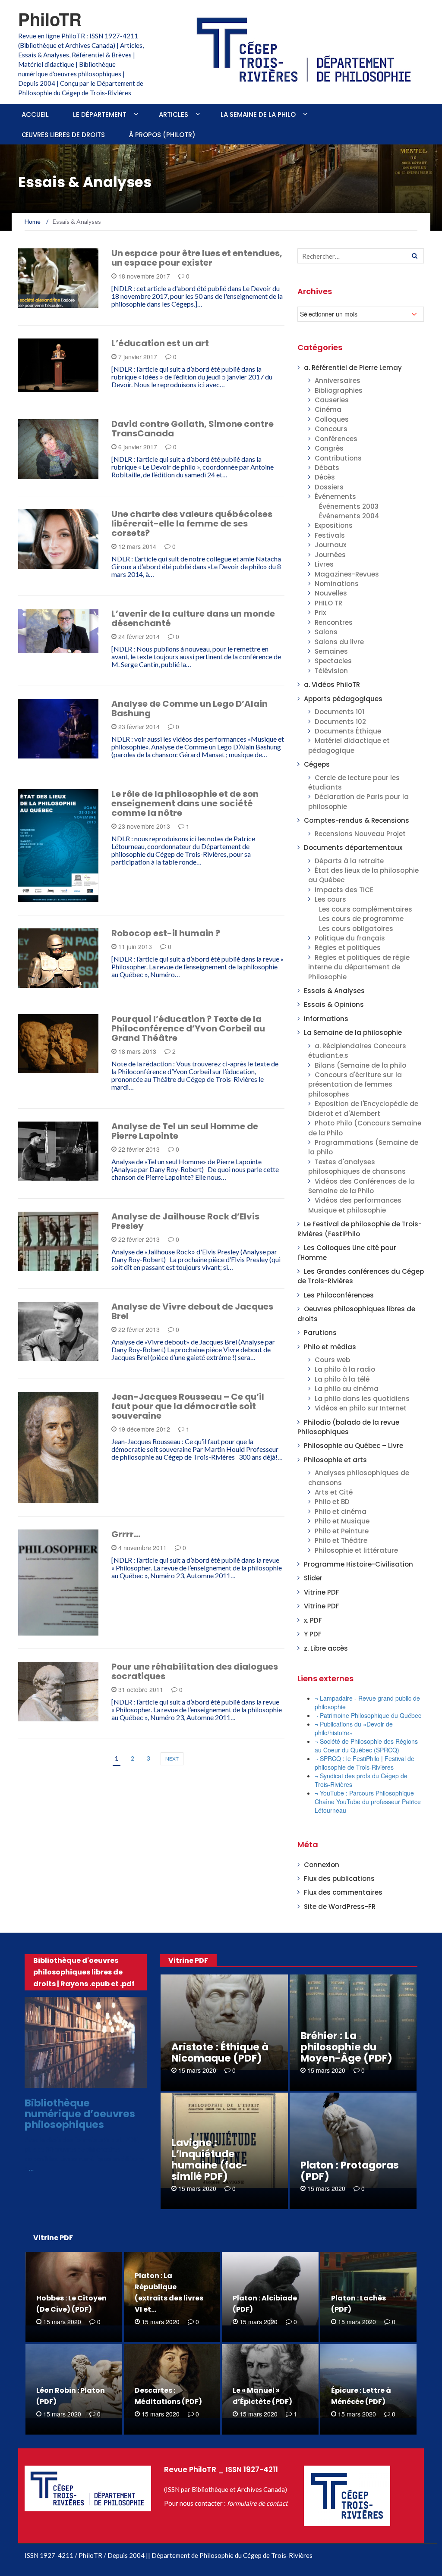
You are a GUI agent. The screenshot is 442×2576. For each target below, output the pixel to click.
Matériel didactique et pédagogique (349, 745)
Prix (320, 613)
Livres (324, 564)
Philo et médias (330, 1347)
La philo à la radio (345, 1369)
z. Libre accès (326, 1648)
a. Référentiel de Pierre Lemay (353, 368)
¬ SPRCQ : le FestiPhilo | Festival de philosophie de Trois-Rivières (365, 1763)
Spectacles (333, 661)
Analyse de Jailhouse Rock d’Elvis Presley (185, 1221)
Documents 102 (54, 983)
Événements (335, 497)
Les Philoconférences (339, 1295)
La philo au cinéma (347, 1389)
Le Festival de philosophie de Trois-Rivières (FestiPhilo (360, 1229)
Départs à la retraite (349, 861)
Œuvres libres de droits (63, 135)
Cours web (332, 1360)
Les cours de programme (361, 919)
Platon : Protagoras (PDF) (350, 2171)
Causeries (332, 400)
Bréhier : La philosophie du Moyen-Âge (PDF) (346, 2047)
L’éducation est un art (160, 343)
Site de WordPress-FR (340, 1907)
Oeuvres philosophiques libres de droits (88, 2080)
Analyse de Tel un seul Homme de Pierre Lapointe (185, 1131)
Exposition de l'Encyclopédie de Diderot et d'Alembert (363, 1108)
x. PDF (313, 1620)
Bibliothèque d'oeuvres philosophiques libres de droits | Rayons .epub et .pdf (84, 1972)
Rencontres (334, 622)
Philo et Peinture (342, 1531)
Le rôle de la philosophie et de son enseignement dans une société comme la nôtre (185, 803)
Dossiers (329, 487)
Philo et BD (332, 1502)
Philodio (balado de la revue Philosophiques (348, 1427)
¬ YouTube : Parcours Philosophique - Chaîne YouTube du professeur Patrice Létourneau (368, 1802)
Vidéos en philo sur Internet (361, 1408)
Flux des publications (339, 1879)
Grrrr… (126, 1534)
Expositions (334, 525)
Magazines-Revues (347, 574)
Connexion (322, 1865)
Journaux (330, 545)
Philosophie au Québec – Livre (354, 1446)
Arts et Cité (334, 1492)
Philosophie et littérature (356, 1550)
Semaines (331, 651)
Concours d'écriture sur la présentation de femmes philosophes (355, 1084)
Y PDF (313, 1634)
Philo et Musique (342, 1521)
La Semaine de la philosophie (353, 1033)
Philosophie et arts (335, 1460)
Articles (174, 114)
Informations (326, 1019)
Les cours (330, 899)
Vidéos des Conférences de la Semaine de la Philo (361, 1186)
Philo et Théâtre (341, 1540)
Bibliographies (339, 390)
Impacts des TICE (344, 890)
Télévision (331, 671)
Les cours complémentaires (366, 909)
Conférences (336, 439)
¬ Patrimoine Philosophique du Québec (368, 1715)
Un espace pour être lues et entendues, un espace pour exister (197, 258)
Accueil (35, 114)
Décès (325, 477)
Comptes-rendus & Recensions (357, 820)
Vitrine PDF (322, 1592)
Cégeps (41, 303)
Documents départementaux (353, 848)
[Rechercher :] (361, 256)
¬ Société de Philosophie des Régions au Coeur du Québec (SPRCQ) (366, 1746)
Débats (327, 468)
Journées (330, 555)
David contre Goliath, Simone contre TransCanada (193, 429)
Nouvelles (331, 593)
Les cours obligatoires (356, 929)
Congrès (329, 448)
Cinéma (328, 409)
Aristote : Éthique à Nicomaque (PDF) (220, 2053)
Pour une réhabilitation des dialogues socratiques (195, 1671)
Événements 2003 (349, 506)
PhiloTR (50, 19)
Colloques (332, 419)
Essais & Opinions (334, 1004)
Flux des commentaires (343, 1892)
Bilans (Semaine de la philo (360, 1065)
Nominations (337, 584)
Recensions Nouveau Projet (360, 834)
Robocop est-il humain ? (166, 933)
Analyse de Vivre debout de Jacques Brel (192, 1311)
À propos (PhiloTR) (162, 135)
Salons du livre (339, 642)
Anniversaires (338, 381)
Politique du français (350, 938)
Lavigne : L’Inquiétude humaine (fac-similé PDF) (209, 2159)
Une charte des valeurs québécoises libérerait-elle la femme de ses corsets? (192, 523)
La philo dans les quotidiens (362, 1399)
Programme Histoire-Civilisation (358, 1564)
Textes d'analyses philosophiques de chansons (357, 1167)
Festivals (330, 535)
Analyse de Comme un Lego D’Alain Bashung (189, 708)
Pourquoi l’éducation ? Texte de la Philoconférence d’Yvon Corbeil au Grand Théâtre (188, 1028)
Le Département (100, 114)
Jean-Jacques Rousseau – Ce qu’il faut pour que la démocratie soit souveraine (188, 1406)
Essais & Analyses (57, 387)
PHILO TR (328, 603)
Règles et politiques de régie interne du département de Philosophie (359, 967)
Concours (331, 429)
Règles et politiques (348, 948)
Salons (326, 632)
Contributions (338, 458)
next (172, 1759)
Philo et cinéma (341, 1512)
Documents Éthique (348, 731)
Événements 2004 (349, 516)
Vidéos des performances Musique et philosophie (355, 1205)
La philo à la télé (342, 1379)
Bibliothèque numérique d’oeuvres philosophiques (80, 2114)
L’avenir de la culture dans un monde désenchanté (193, 618)
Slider (313, 1578)
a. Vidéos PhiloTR (332, 685)
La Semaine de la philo (258, 114)
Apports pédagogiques (343, 699)
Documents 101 (53, 1716)
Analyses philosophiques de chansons (58, 748)
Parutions (320, 1333)
